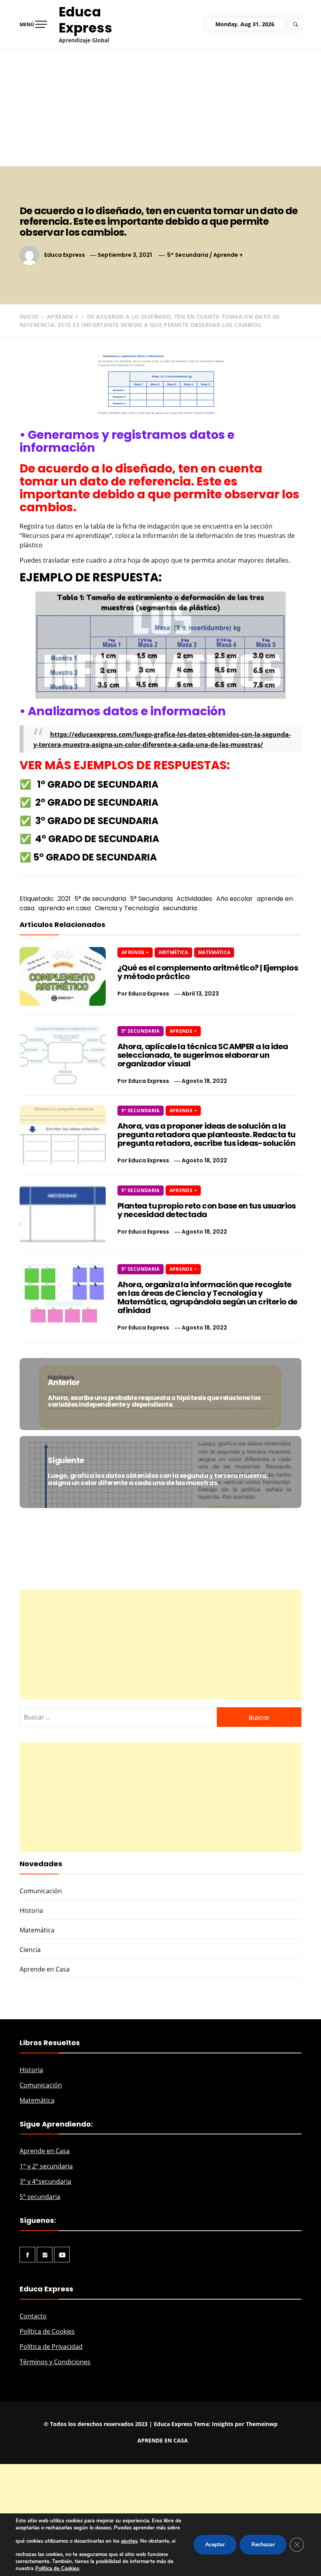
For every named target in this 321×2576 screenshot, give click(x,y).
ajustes (129, 2541)
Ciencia (30, 1950)
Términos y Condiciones (55, 2362)
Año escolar (234, 899)
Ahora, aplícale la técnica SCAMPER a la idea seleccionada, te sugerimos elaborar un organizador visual (203, 1055)
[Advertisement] (160, 107)
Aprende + (228, 255)
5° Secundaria (188, 255)
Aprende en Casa (45, 1969)
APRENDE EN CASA (163, 2440)
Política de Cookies (47, 2331)
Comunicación (41, 1891)
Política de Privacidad (51, 2347)
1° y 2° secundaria (46, 2166)
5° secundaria (40, 2197)
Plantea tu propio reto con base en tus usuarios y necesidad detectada (207, 1210)
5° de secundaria (100, 899)
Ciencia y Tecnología (127, 908)
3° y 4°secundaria (45, 2181)
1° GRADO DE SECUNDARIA (98, 784)
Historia (31, 1910)
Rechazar (263, 2544)
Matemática (214, 952)
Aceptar (215, 2544)
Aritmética (173, 952)
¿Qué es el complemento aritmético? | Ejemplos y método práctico (208, 972)
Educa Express (86, 20)
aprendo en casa (65, 908)
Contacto (33, 2316)
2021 (64, 899)
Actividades (194, 899)
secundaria (180, 908)
